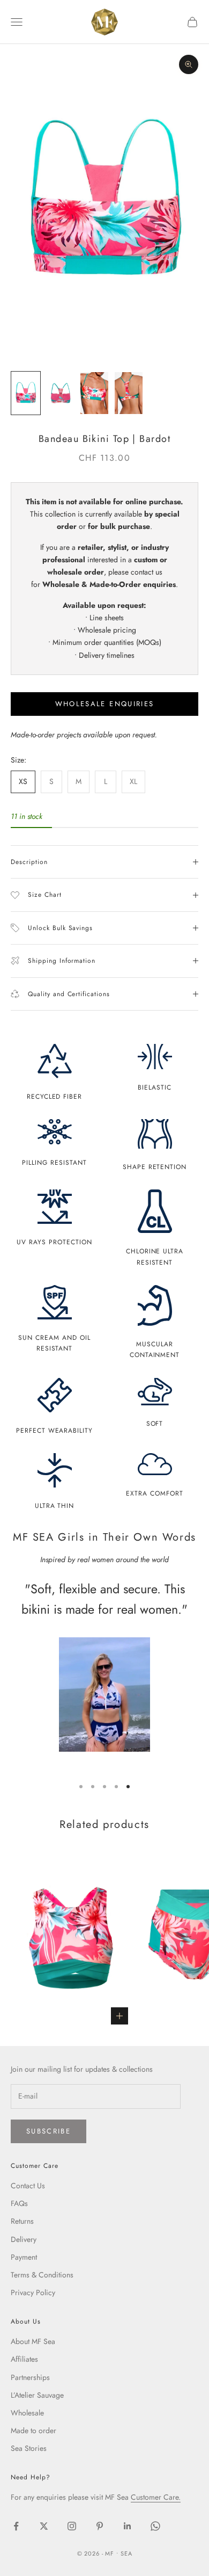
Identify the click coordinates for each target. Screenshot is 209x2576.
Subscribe (48, 2131)
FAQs (19, 2203)
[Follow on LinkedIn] (128, 2526)
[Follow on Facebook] (16, 2526)
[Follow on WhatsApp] (155, 2526)
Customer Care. (156, 2497)
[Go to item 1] (26, 393)
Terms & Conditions (42, 2275)
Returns (22, 2221)
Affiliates (24, 2359)
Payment (24, 2257)
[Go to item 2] (60, 393)
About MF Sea (33, 2341)
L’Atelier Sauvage (37, 2395)
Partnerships (30, 2377)
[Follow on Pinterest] (100, 2526)
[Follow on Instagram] (72, 2526)
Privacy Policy (33, 2292)
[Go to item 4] (129, 393)
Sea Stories (29, 2448)
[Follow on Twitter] (44, 2526)
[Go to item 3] (94, 393)
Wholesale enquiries (104, 704)
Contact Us (28, 2186)
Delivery (24, 2239)
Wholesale (27, 2413)
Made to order (33, 2430)
